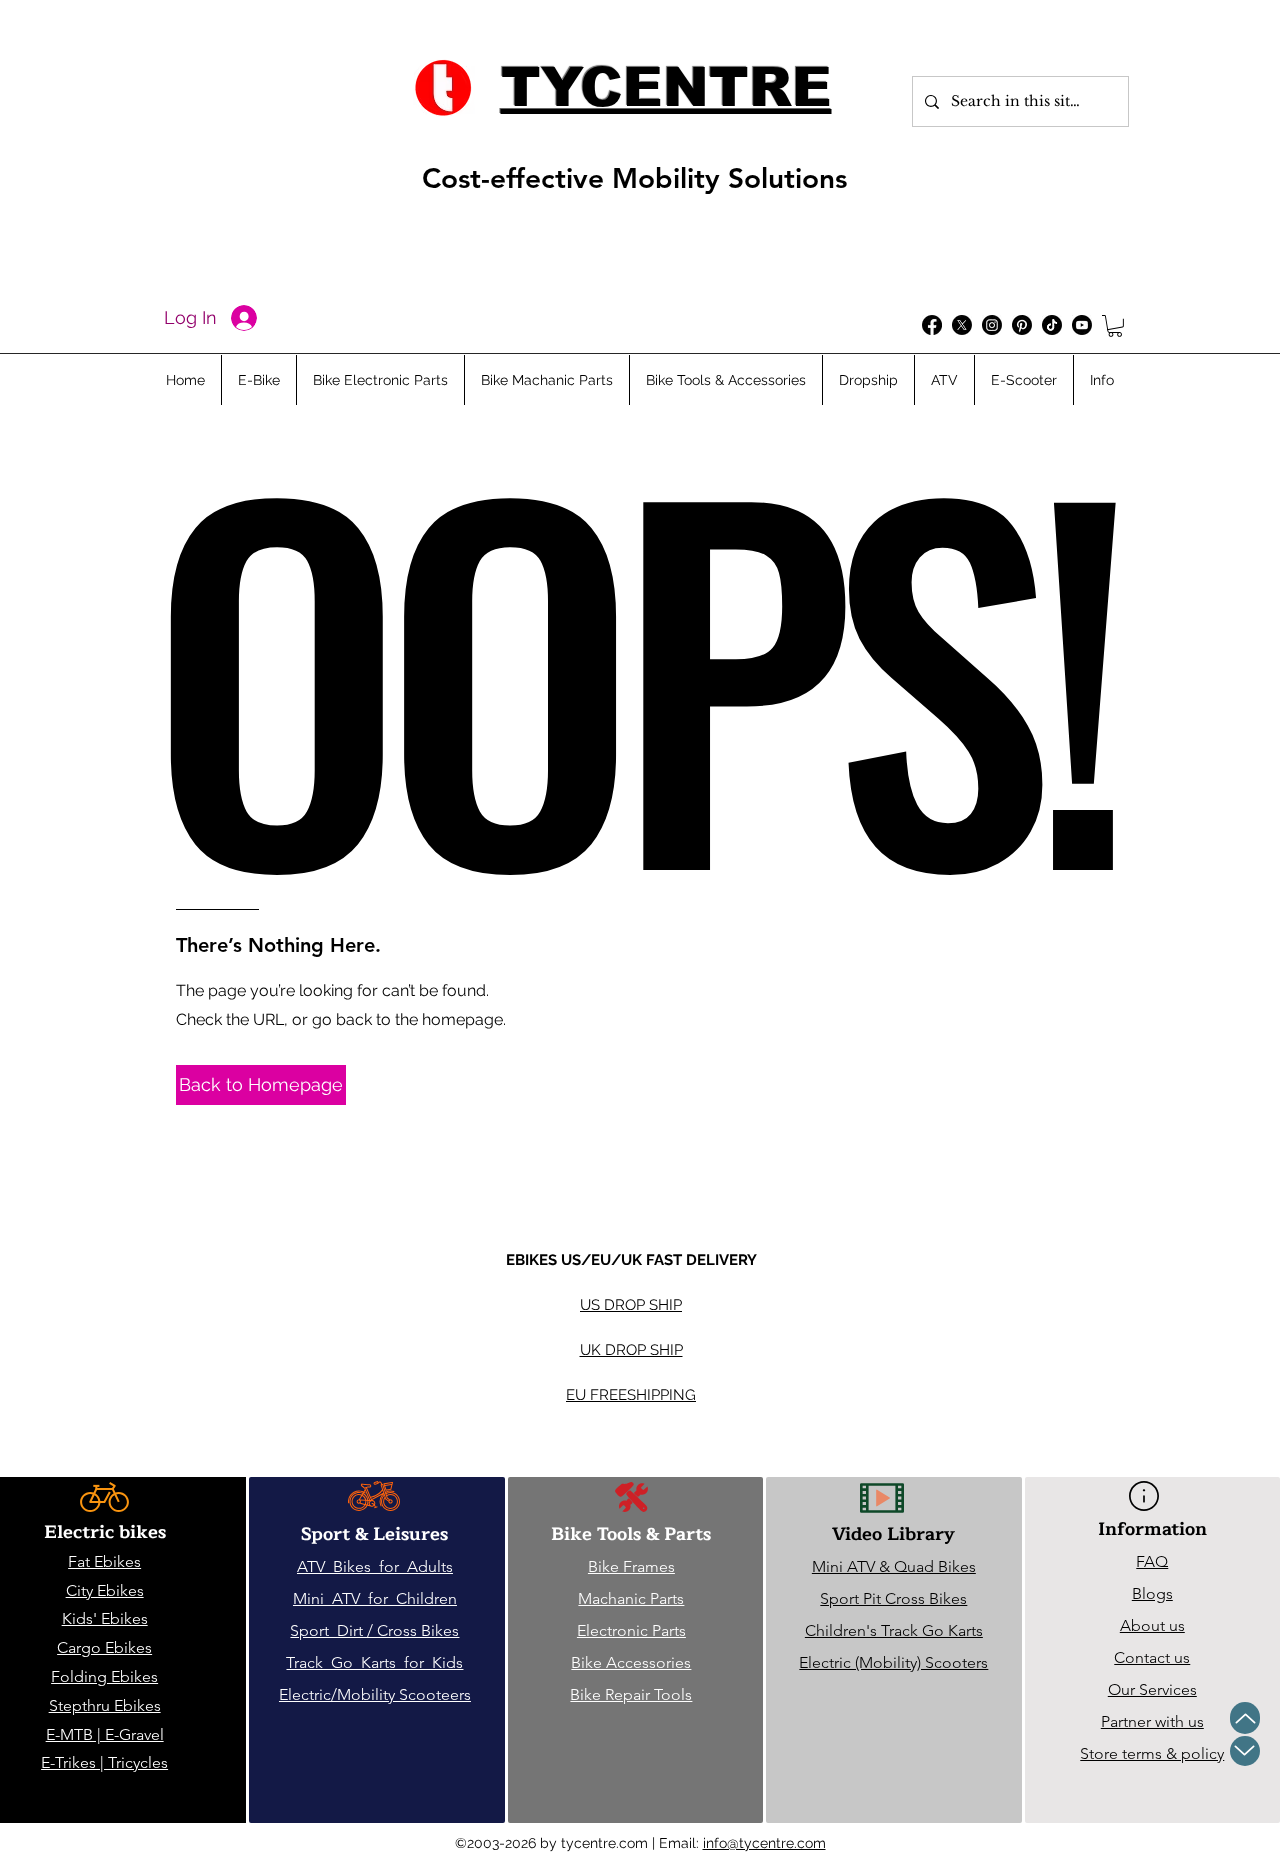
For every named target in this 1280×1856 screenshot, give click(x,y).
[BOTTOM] (1245, 1751)
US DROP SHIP (631, 1305)
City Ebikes (105, 1590)
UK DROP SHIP (631, 1350)
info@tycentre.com (764, 1843)
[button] (1115, 326)
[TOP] (1245, 1718)
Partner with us (1152, 1721)
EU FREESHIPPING (631, 1395)
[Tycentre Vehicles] (932, 325)
